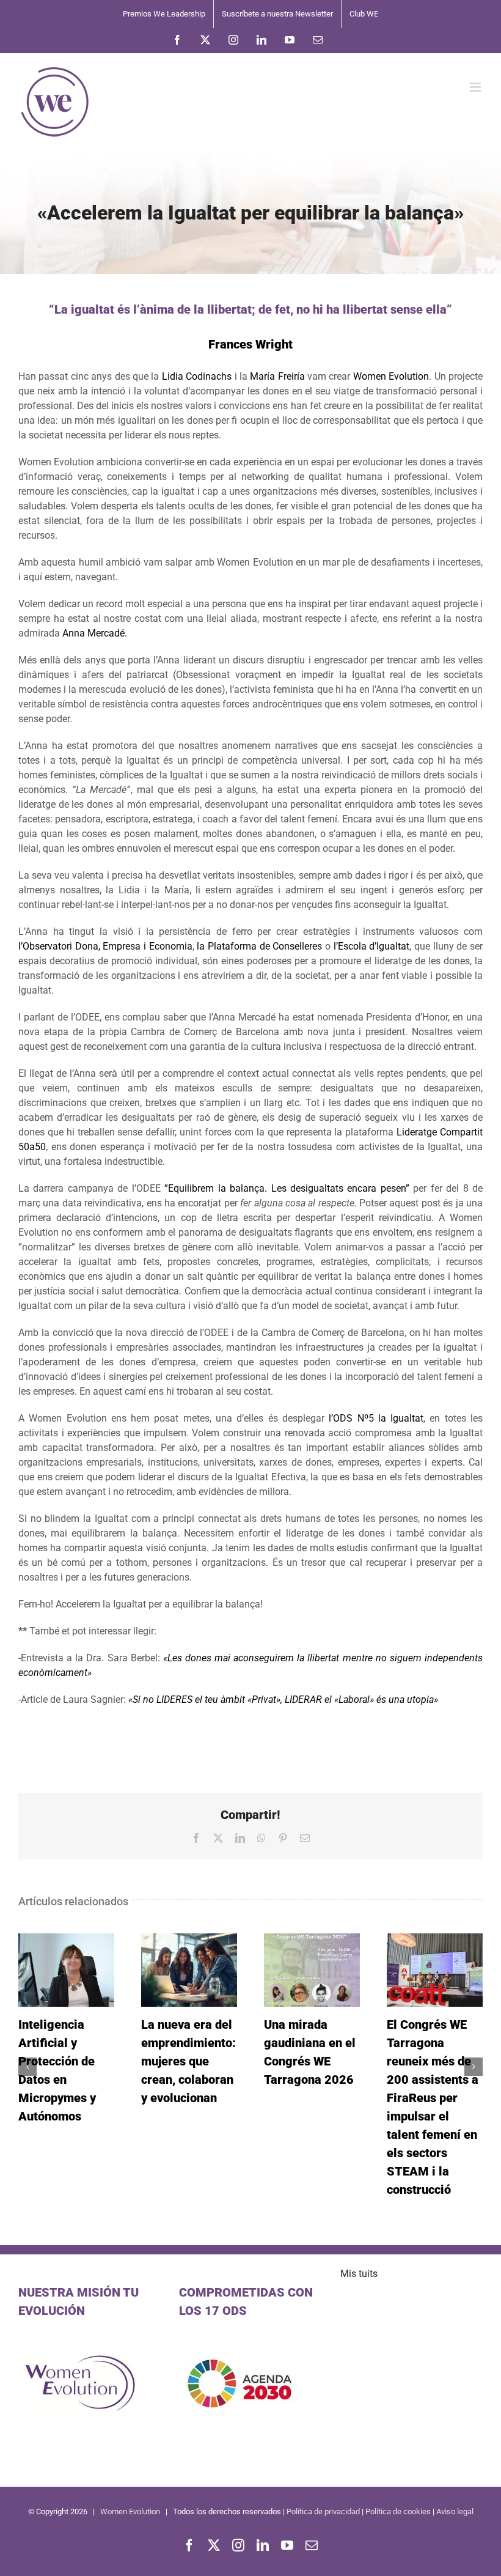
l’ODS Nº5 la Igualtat (376, 1418)
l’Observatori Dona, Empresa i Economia (105, 946)
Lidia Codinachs (197, 376)
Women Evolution (391, 376)
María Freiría (277, 376)
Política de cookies (398, 2511)
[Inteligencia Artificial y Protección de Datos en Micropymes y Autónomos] (66, 1970)
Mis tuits (359, 2274)
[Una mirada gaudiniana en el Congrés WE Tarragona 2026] (312, 1970)
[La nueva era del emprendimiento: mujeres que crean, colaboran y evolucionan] (189, 1970)
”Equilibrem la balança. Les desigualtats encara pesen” (287, 1188)
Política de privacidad (323, 2511)
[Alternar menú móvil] (476, 87)
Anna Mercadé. (95, 633)
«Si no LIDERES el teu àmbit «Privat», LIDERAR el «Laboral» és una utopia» (284, 1699)
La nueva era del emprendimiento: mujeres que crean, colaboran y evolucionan (188, 2061)
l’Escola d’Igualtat (372, 946)
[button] (27, 2067)
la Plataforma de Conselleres (259, 946)
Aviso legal (455, 2511)
